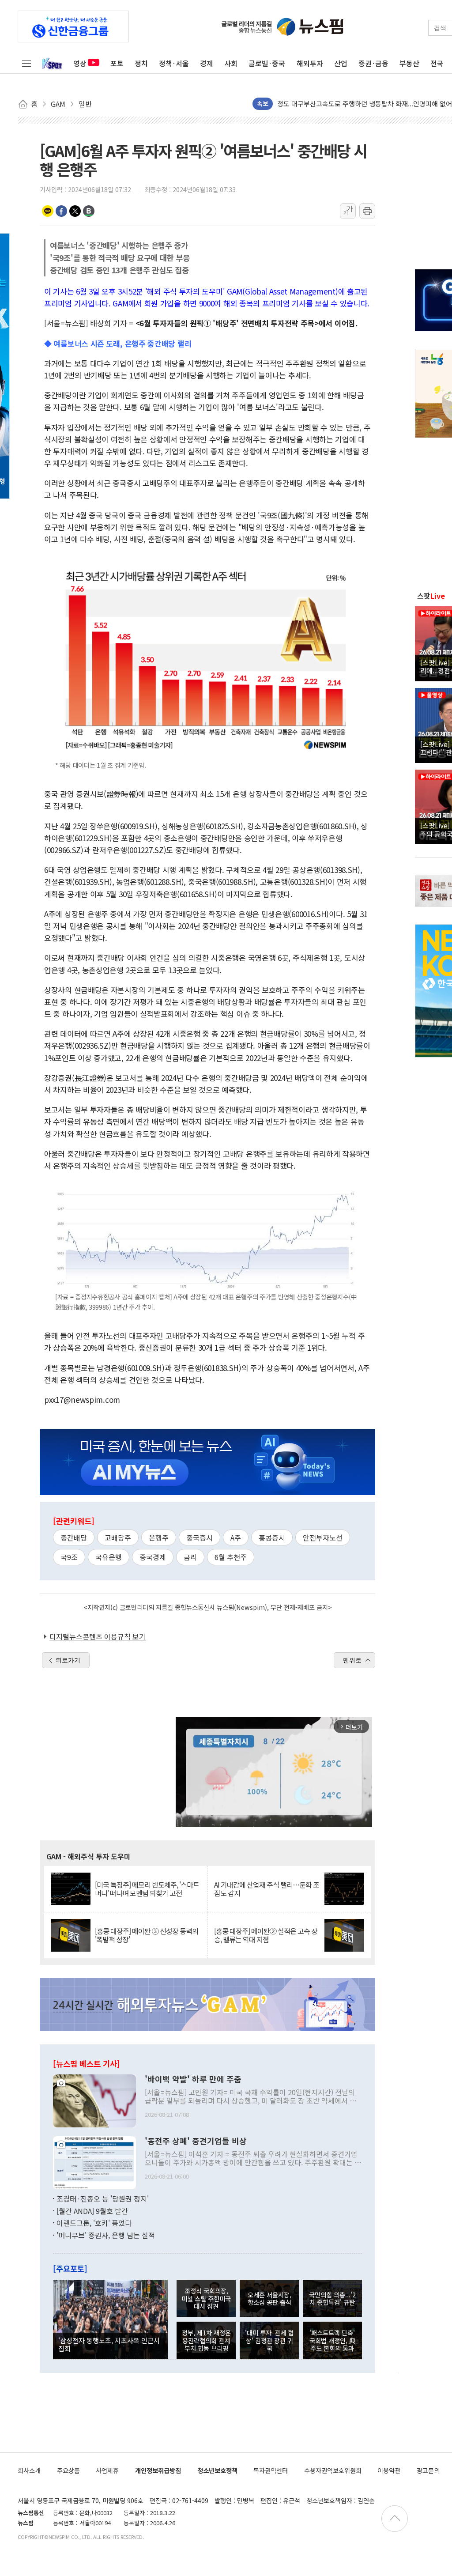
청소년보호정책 (217, 2470)
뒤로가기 (68, 1660)
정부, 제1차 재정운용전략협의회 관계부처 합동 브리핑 (206, 2340)
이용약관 (389, 2470)
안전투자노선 (323, 1537)
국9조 (69, 1557)
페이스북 (61, 211)
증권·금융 (373, 63)
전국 (437, 63)
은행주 (159, 1537)
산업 (341, 63)
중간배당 (74, 1537)
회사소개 (29, 2470)
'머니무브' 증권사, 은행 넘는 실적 (106, 2235)
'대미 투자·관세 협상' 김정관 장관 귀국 (269, 2340)
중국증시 (200, 1537)
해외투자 (310, 63)
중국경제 (153, 1557)
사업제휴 (107, 2470)
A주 (236, 1537)
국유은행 (109, 1557)
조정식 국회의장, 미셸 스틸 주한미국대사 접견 (206, 2298)
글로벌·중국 (267, 63)
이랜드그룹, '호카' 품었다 (94, 2223)
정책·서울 (174, 63)
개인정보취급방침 (158, 2470)
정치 (141, 63)
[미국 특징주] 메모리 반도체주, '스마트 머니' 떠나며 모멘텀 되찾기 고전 (147, 1889)
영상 (80, 63)
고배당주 (118, 1537)
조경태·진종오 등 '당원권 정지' (103, 2198)
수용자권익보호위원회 (333, 2470)
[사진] (94, 2100)
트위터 (75, 211)
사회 (231, 63)
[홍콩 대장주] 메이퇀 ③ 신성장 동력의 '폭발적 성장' (147, 1935)
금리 (190, 1557)
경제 (207, 63)
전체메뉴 (26, 63)
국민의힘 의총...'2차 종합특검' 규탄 (332, 2298)
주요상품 (68, 2470)
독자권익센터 (271, 2470)
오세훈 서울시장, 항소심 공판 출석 (269, 2298)
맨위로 (352, 1660)
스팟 (431, 596)
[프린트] (367, 211)
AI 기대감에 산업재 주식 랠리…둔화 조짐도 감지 (267, 1889)
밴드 (89, 211)
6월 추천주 (231, 1557)
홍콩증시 (272, 1537)
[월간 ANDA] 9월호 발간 (92, 2211)
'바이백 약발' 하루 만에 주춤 (193, 2079)
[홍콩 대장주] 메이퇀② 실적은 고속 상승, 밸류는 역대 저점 (266, 1935)
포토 (117, 63)
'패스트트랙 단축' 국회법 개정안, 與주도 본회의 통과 (332, 2340)
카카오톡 (48, 211)
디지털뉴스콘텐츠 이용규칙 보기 (98, 1636)
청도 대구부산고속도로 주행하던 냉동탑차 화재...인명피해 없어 (365, 101)
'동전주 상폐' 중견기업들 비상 (196, 2141)
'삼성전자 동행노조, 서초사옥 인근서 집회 (109, 2344)
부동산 (409, 63)
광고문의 (428, 2470)
